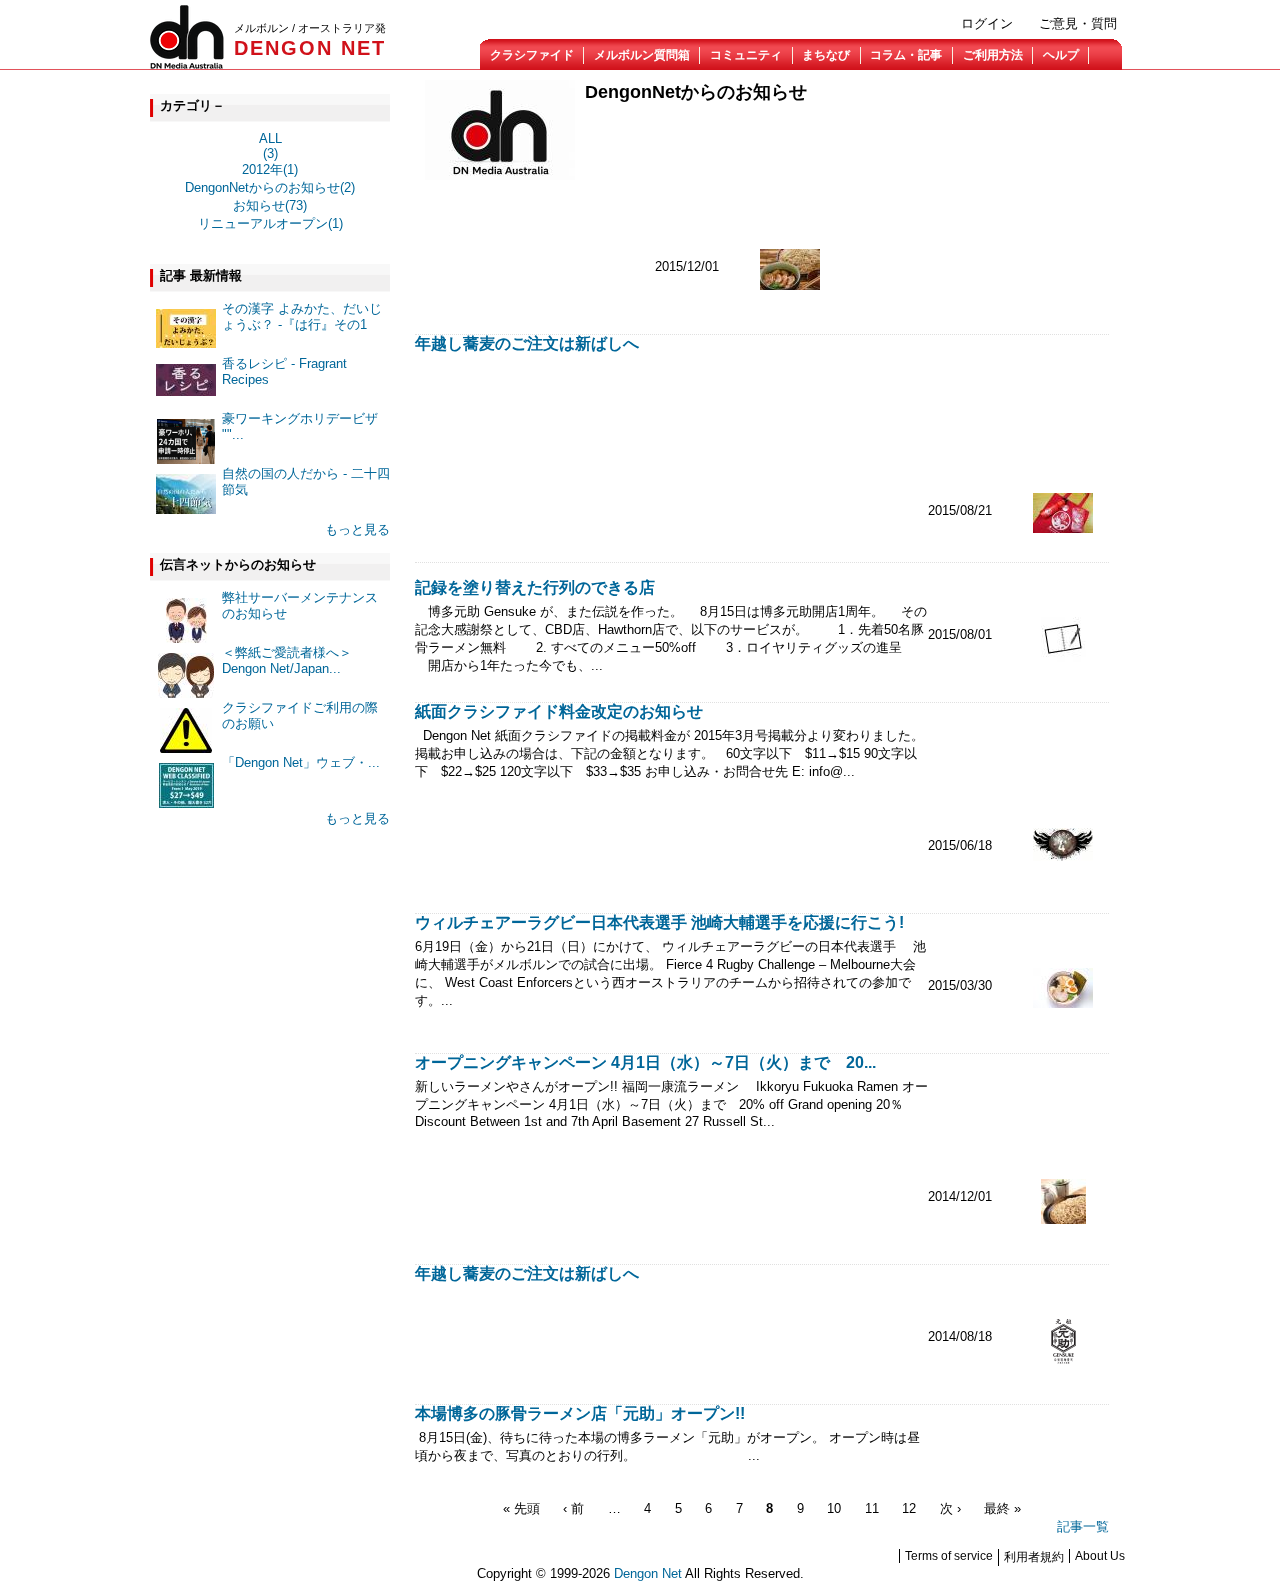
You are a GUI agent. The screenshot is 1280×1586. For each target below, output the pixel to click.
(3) (270, 153)
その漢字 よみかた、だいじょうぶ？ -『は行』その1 (302, 316)
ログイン (987, 23)
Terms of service (949, 1556)
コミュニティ (746, 55)
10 (834, 1508)
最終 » (1002, 1508)
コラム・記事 (906, 55)
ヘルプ (1061, 55)
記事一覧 (1083, 1526)
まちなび (826, 55)
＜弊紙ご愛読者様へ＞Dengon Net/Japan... (287, 660)
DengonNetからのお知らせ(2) (270, 187)
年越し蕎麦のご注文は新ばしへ (527, 343)
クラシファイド (532, 55)
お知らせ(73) (270, 205)
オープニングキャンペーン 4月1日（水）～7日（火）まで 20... (645, 1062)
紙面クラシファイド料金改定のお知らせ (559, 711)
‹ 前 (573, 1508)
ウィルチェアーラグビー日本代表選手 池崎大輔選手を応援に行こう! (659, 922)
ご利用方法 (993, 55)
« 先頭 (521, 1508)
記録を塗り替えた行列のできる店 (535, 587)
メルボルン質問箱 (642, 55)
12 (909, 1508)
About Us (1100, 1556)
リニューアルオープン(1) (270, 223)
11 (872, 1508)
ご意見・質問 (1078, 23)
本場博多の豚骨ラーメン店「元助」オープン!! (588, 1413)
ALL (270, 138)
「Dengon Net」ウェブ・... (301, 762)
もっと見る (357, 529)
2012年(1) (270, 169)
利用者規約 (1034, 1557)
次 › (950, 1508)
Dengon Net (648, 1573)
